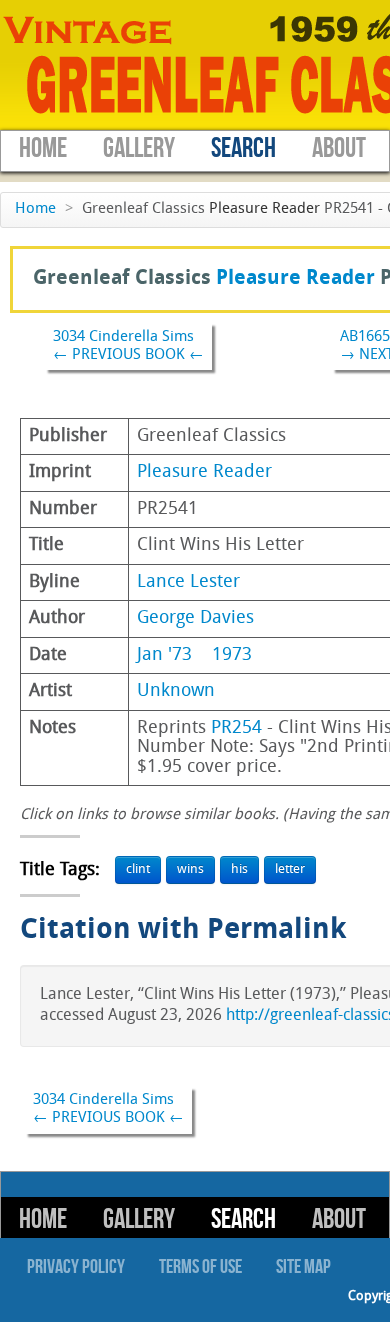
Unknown (176, 691)
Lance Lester (188, 582)
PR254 (236, 728)
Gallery (139, 148)
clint (138, 869)
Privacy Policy (76, 1267)
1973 (232, 655)
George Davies (195, 618)
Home (43, 148)
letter (290, 869)
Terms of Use (200, 1267)
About (339, 148)
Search (243, 148)
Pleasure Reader (264, 209)
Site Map (303, 1267)
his (239, 869)
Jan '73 (164, 655)
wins (190, 869)
